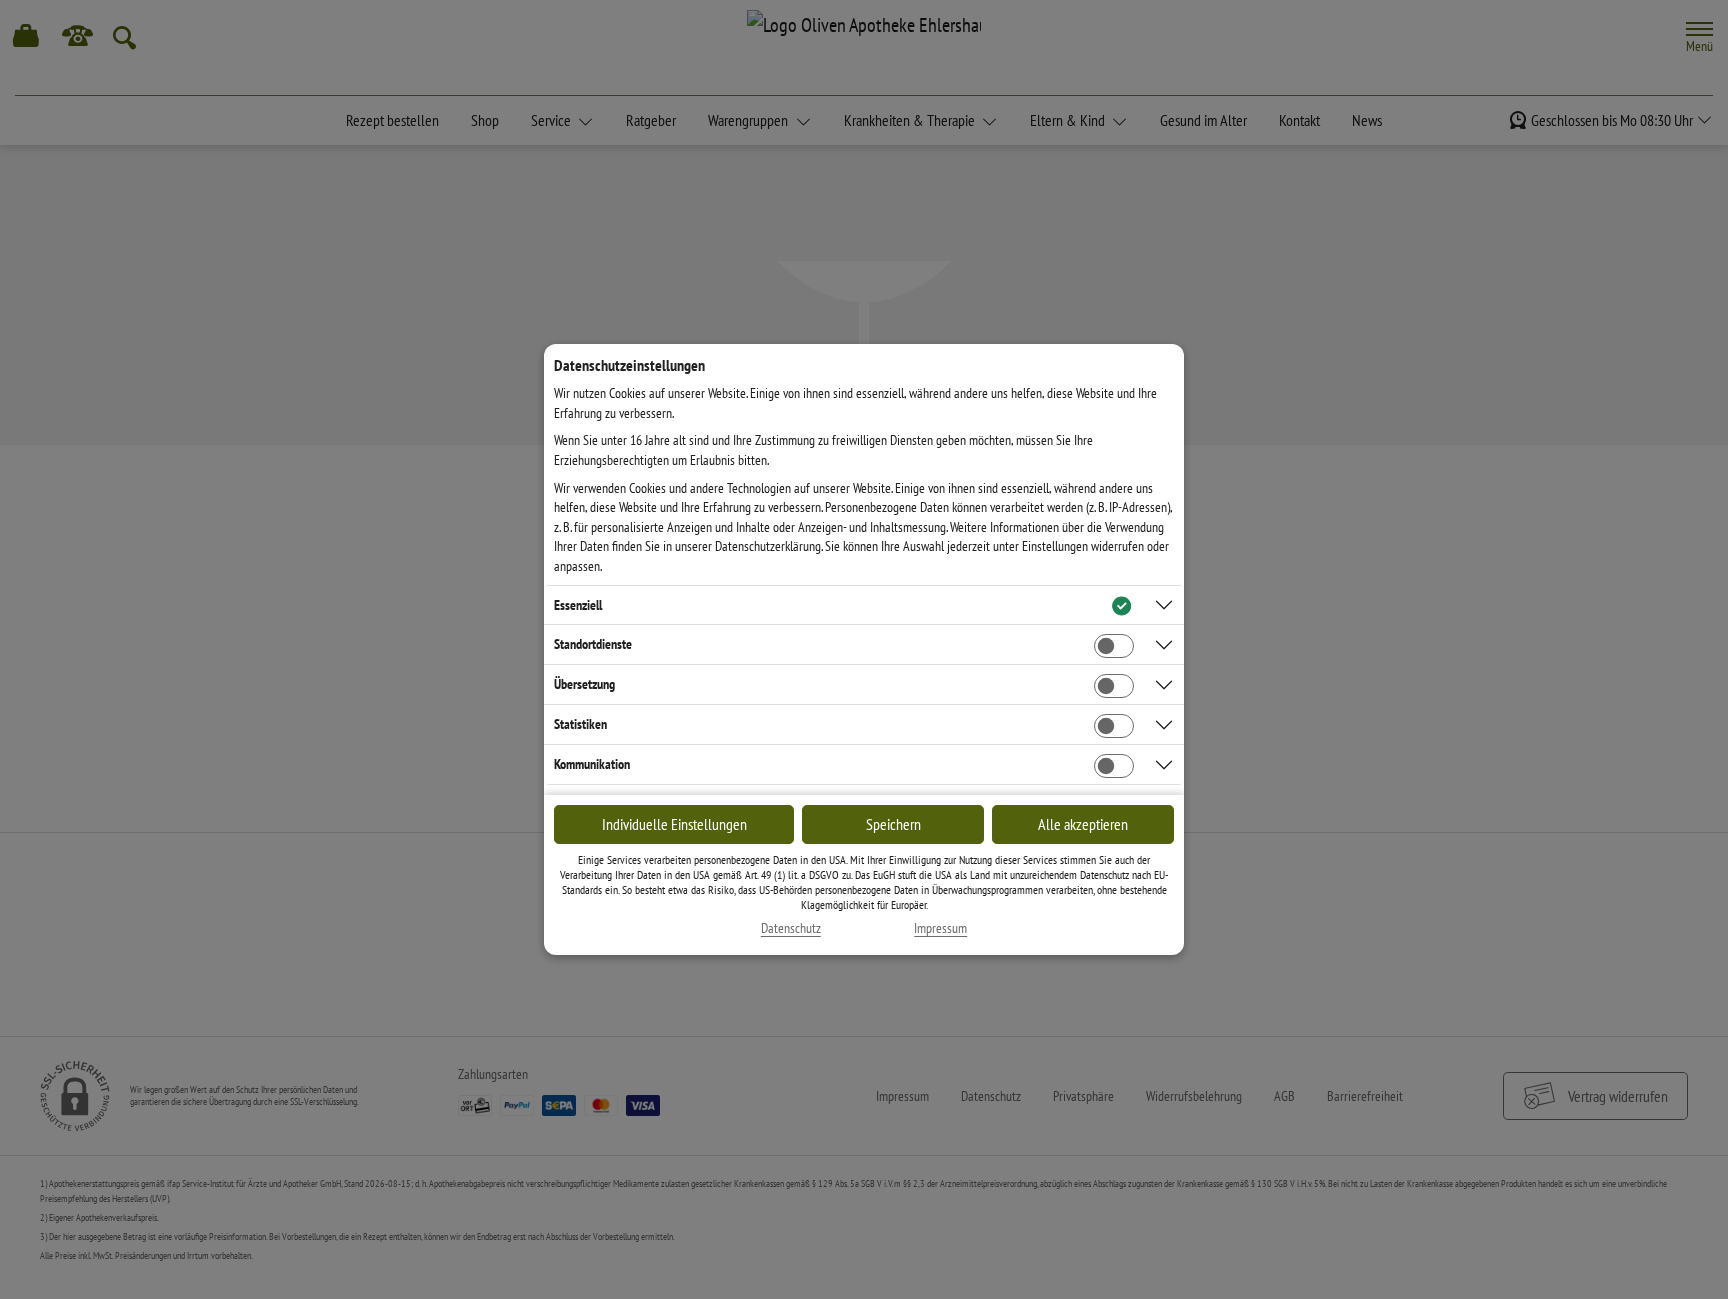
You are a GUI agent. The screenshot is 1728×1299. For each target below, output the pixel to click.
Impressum (940, 928)
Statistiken (580, 724)
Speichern (893, 824)
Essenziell (578, 605)
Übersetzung (584, 684)
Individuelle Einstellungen (674, 824)
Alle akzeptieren (1083, 824)
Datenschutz (791, 928)
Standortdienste (593, 644)
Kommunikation (592, 764)
